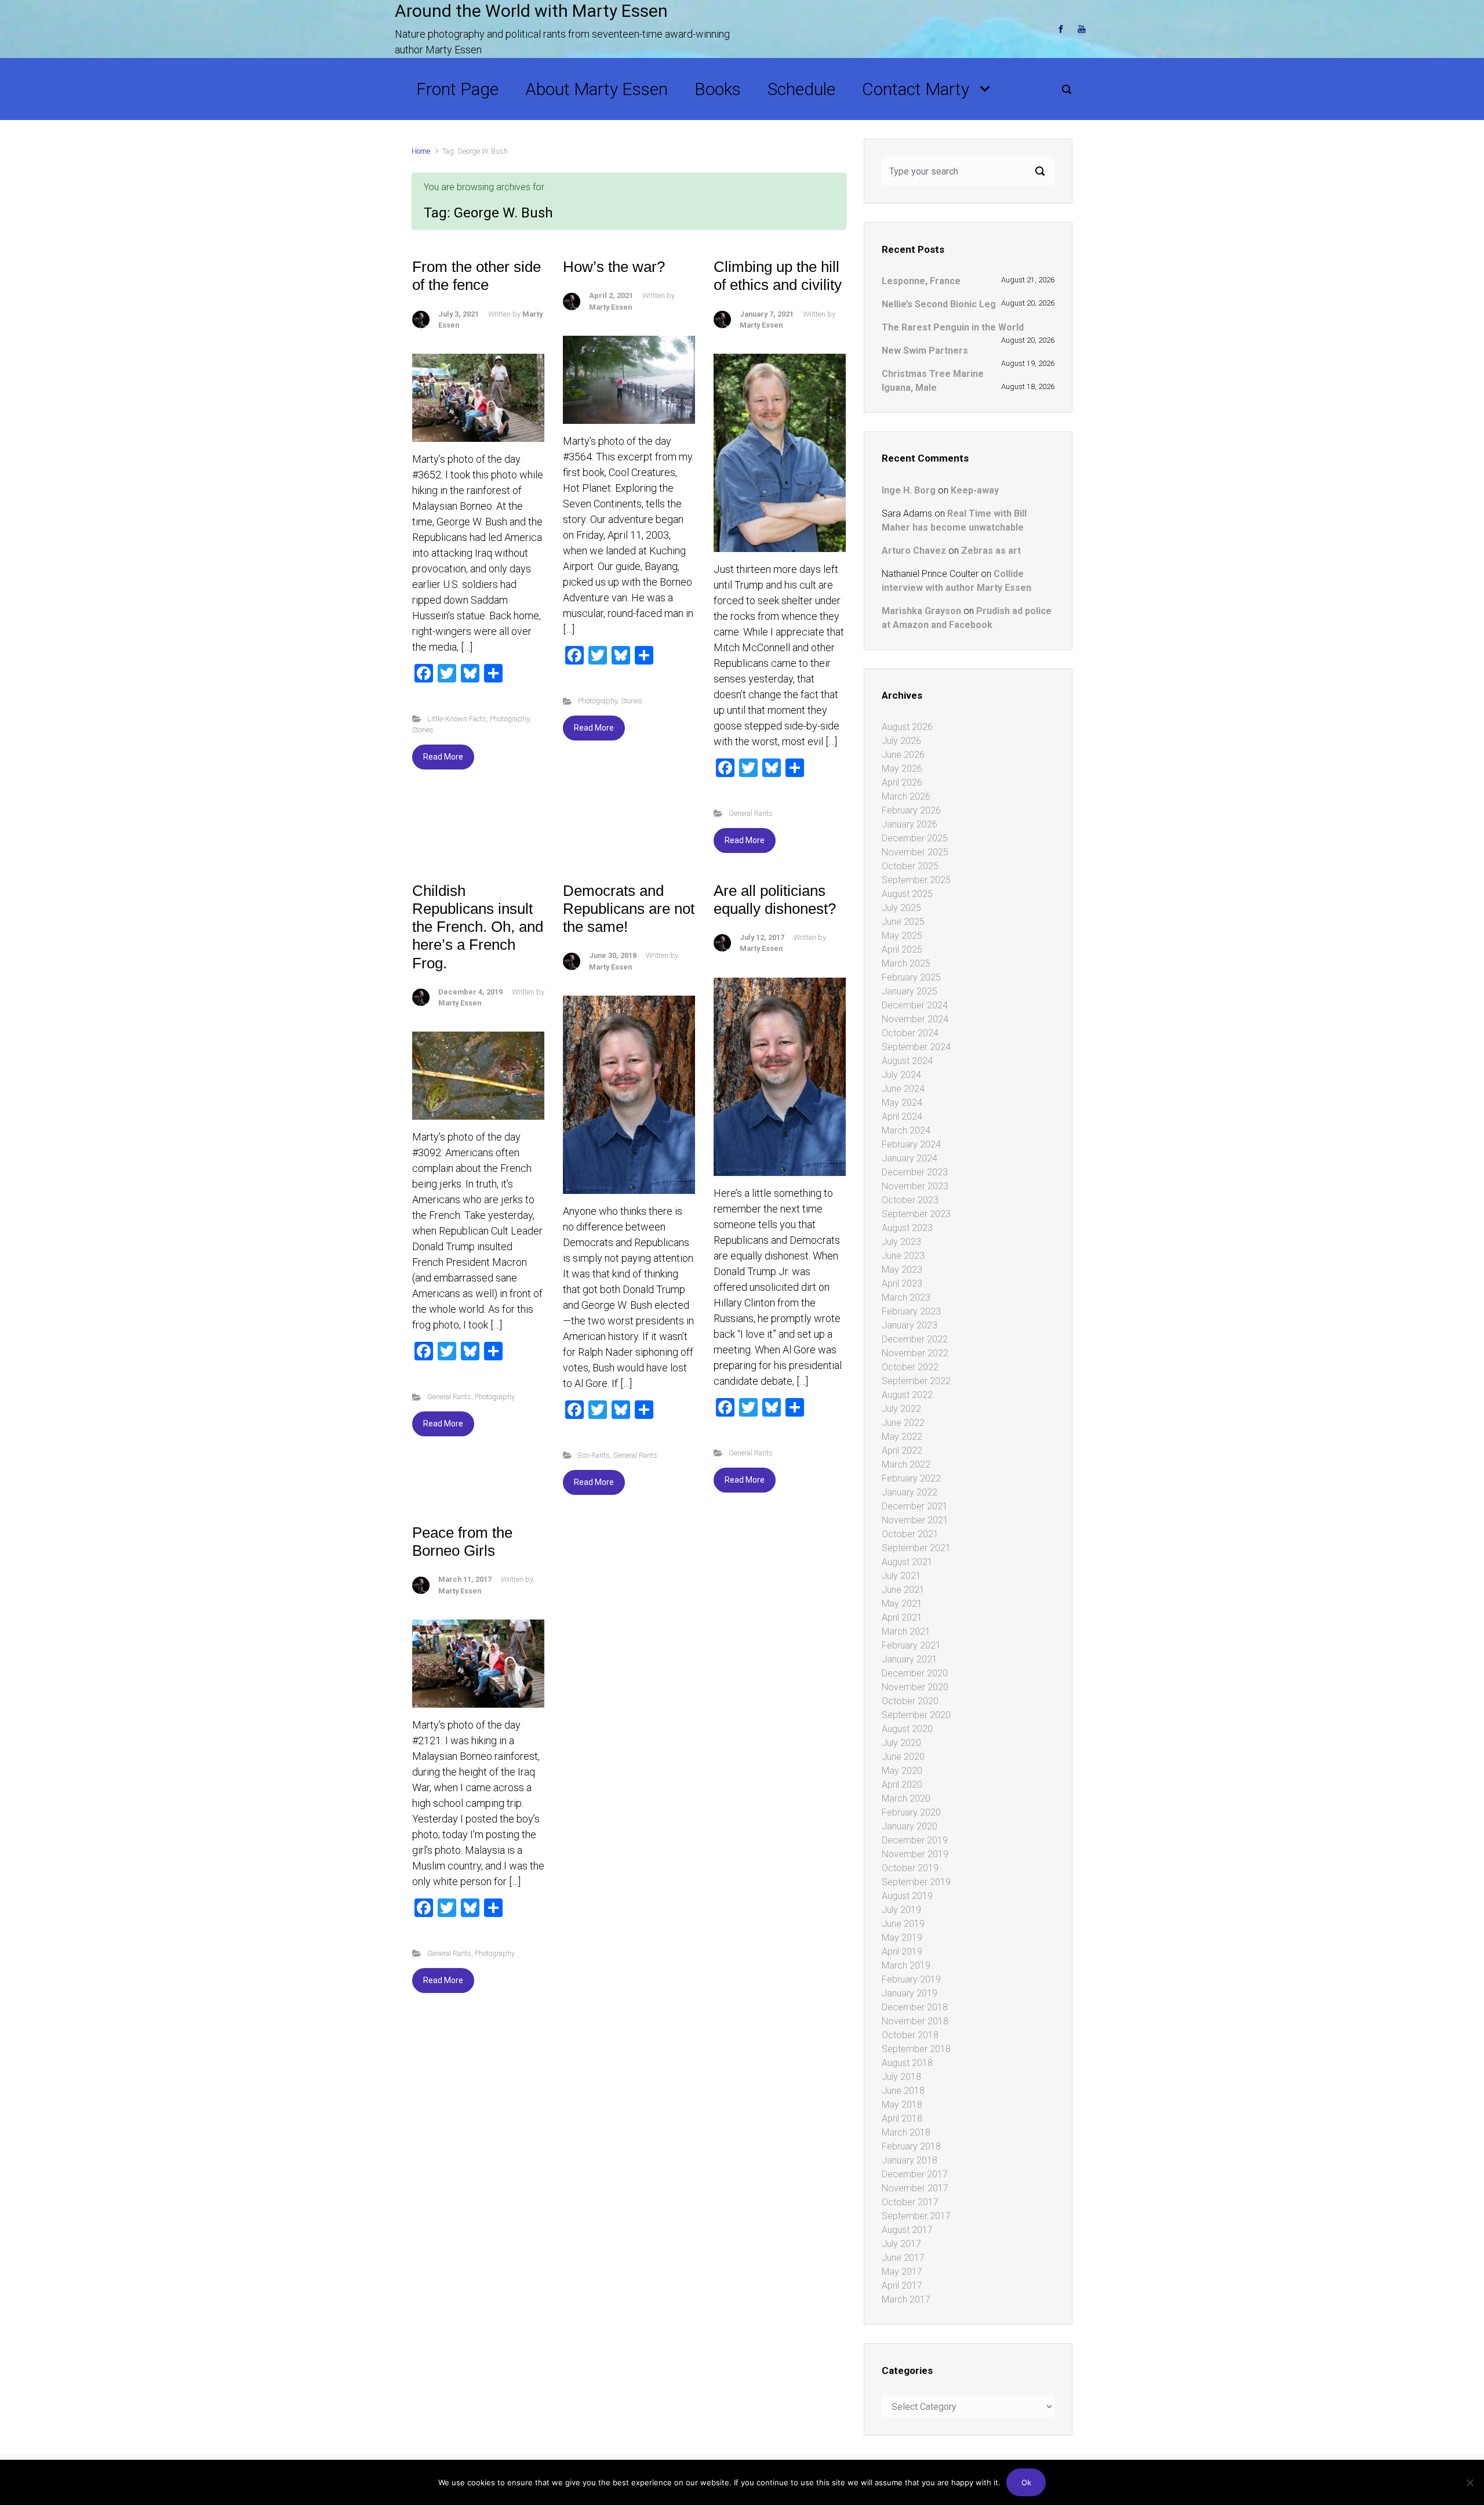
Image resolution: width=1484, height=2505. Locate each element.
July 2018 (901, 2077)
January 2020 (910, 1826)
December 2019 (915, 1840)
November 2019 (915, 1854)
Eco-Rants (594, 1455)
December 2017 (915, 2174)
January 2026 (910, 824)
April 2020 (902, 1785)
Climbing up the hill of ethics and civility (778, 276)
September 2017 (916, 2216)
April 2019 (902, 1952)
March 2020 (906, 1798)
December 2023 (915, 1172)
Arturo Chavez (914, 551)
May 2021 (902, 1604)
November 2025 (915, 852)
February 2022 (911, 1478)
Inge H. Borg (909, 490)
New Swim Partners (925, 351)
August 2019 (907, 1896)
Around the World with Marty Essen (531, 11)
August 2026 (907, 727)
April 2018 (902, 2119)
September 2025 (916, 880)
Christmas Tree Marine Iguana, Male (933, 381)
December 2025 (915, 838)
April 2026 (902, 783)
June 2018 (903, 2091)
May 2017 (902, 2272)
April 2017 (902, 2286)
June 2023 (903, 1256)
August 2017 (907, 2230)
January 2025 (910, 991)
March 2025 (906, 963)
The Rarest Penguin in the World (953, 327)
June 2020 (903, 1757)
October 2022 (910, 1367)
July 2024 (901, 1075)
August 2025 (907, 894)
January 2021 (910, 1659)
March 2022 (906, 1464)
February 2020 (911, 1812)
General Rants (751, 813)
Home (421, 151)
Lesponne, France (921, 281)
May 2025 (902, 936)
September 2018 (916, 2049)
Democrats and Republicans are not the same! (629, 909)
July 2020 (901, 1743)
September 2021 (916, 1548)
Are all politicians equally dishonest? (775, 900)
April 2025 (902, 950)
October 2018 (910, 2035)
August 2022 (907, 1395)
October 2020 (910, 1701)
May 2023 (902, 1270)
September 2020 (916, 1715)
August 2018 (907, 2063)
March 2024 (906, 1130)
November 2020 (915, 1687)
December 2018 (915, 2007)
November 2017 (915, 2188)
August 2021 (907, 1562)
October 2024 (910, 1033)
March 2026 (906, 796)
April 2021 (902, 1618)
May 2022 (902, 1437)
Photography (510, 719)
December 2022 (915, 1339)
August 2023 (907, 1228)
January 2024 (910, 1158)
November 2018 (915, 2021)
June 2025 (903, 922)
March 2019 (906, 1965)
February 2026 (911, 810)
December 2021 (915, 1506)
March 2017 (906, 2299)
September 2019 (916, 1882)
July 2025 (901, 908)
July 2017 (901, 2244)
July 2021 (901, 1576)
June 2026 (903, 755)
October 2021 (910, 1534)
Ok (1026, 2482)
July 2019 (901, 1910)
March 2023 (906, 1297)
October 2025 (910, 866)
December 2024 (915, 1005)
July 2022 (901, 1409)
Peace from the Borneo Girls (462, 1542)
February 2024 (911, 1144)
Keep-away (975, 490)
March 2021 (906, 1631)
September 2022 (916, 1381)
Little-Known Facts (457, 719)
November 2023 (915, 1186)
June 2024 (903, 1089)
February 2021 (911, 1645)
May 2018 (902, 2105)
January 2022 (910, 1492)
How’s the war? (614, 267)
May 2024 (902, 1103)
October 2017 (910, 2202)
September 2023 (916, 1214)
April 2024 (902, 1117)
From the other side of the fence (477, 276)
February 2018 (911, 2146)
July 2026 (901, 741)
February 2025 (911, 977)
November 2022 (915, 1353)
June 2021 (903, 1590)
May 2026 (902, 769)
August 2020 (907, 1729)
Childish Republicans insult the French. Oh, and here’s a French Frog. (478, 927)
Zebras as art (991, 551)
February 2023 (911, 1311)
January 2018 (910, 2160)
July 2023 (901, 1242)
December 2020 (915, 1673)
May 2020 (902, 1771)
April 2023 (902, 1284)
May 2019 (902, 1938)
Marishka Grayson (921, 611)
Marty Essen (610, 307)
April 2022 (902, 1451)
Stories (423, 730)
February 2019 (911, 1979)
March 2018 (906, 2132)
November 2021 (915, 1520)
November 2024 (915, 1019)
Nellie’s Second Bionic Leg (939, 304)
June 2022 (903, 1423)
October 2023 (910, 1200)
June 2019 (903, 1924)
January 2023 (910, 1325)
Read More (443, 757)
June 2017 (903, 2258)
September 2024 (916, 1047)
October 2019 (910, 1868)
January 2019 (910, 1993)
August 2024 (907, 1061)
